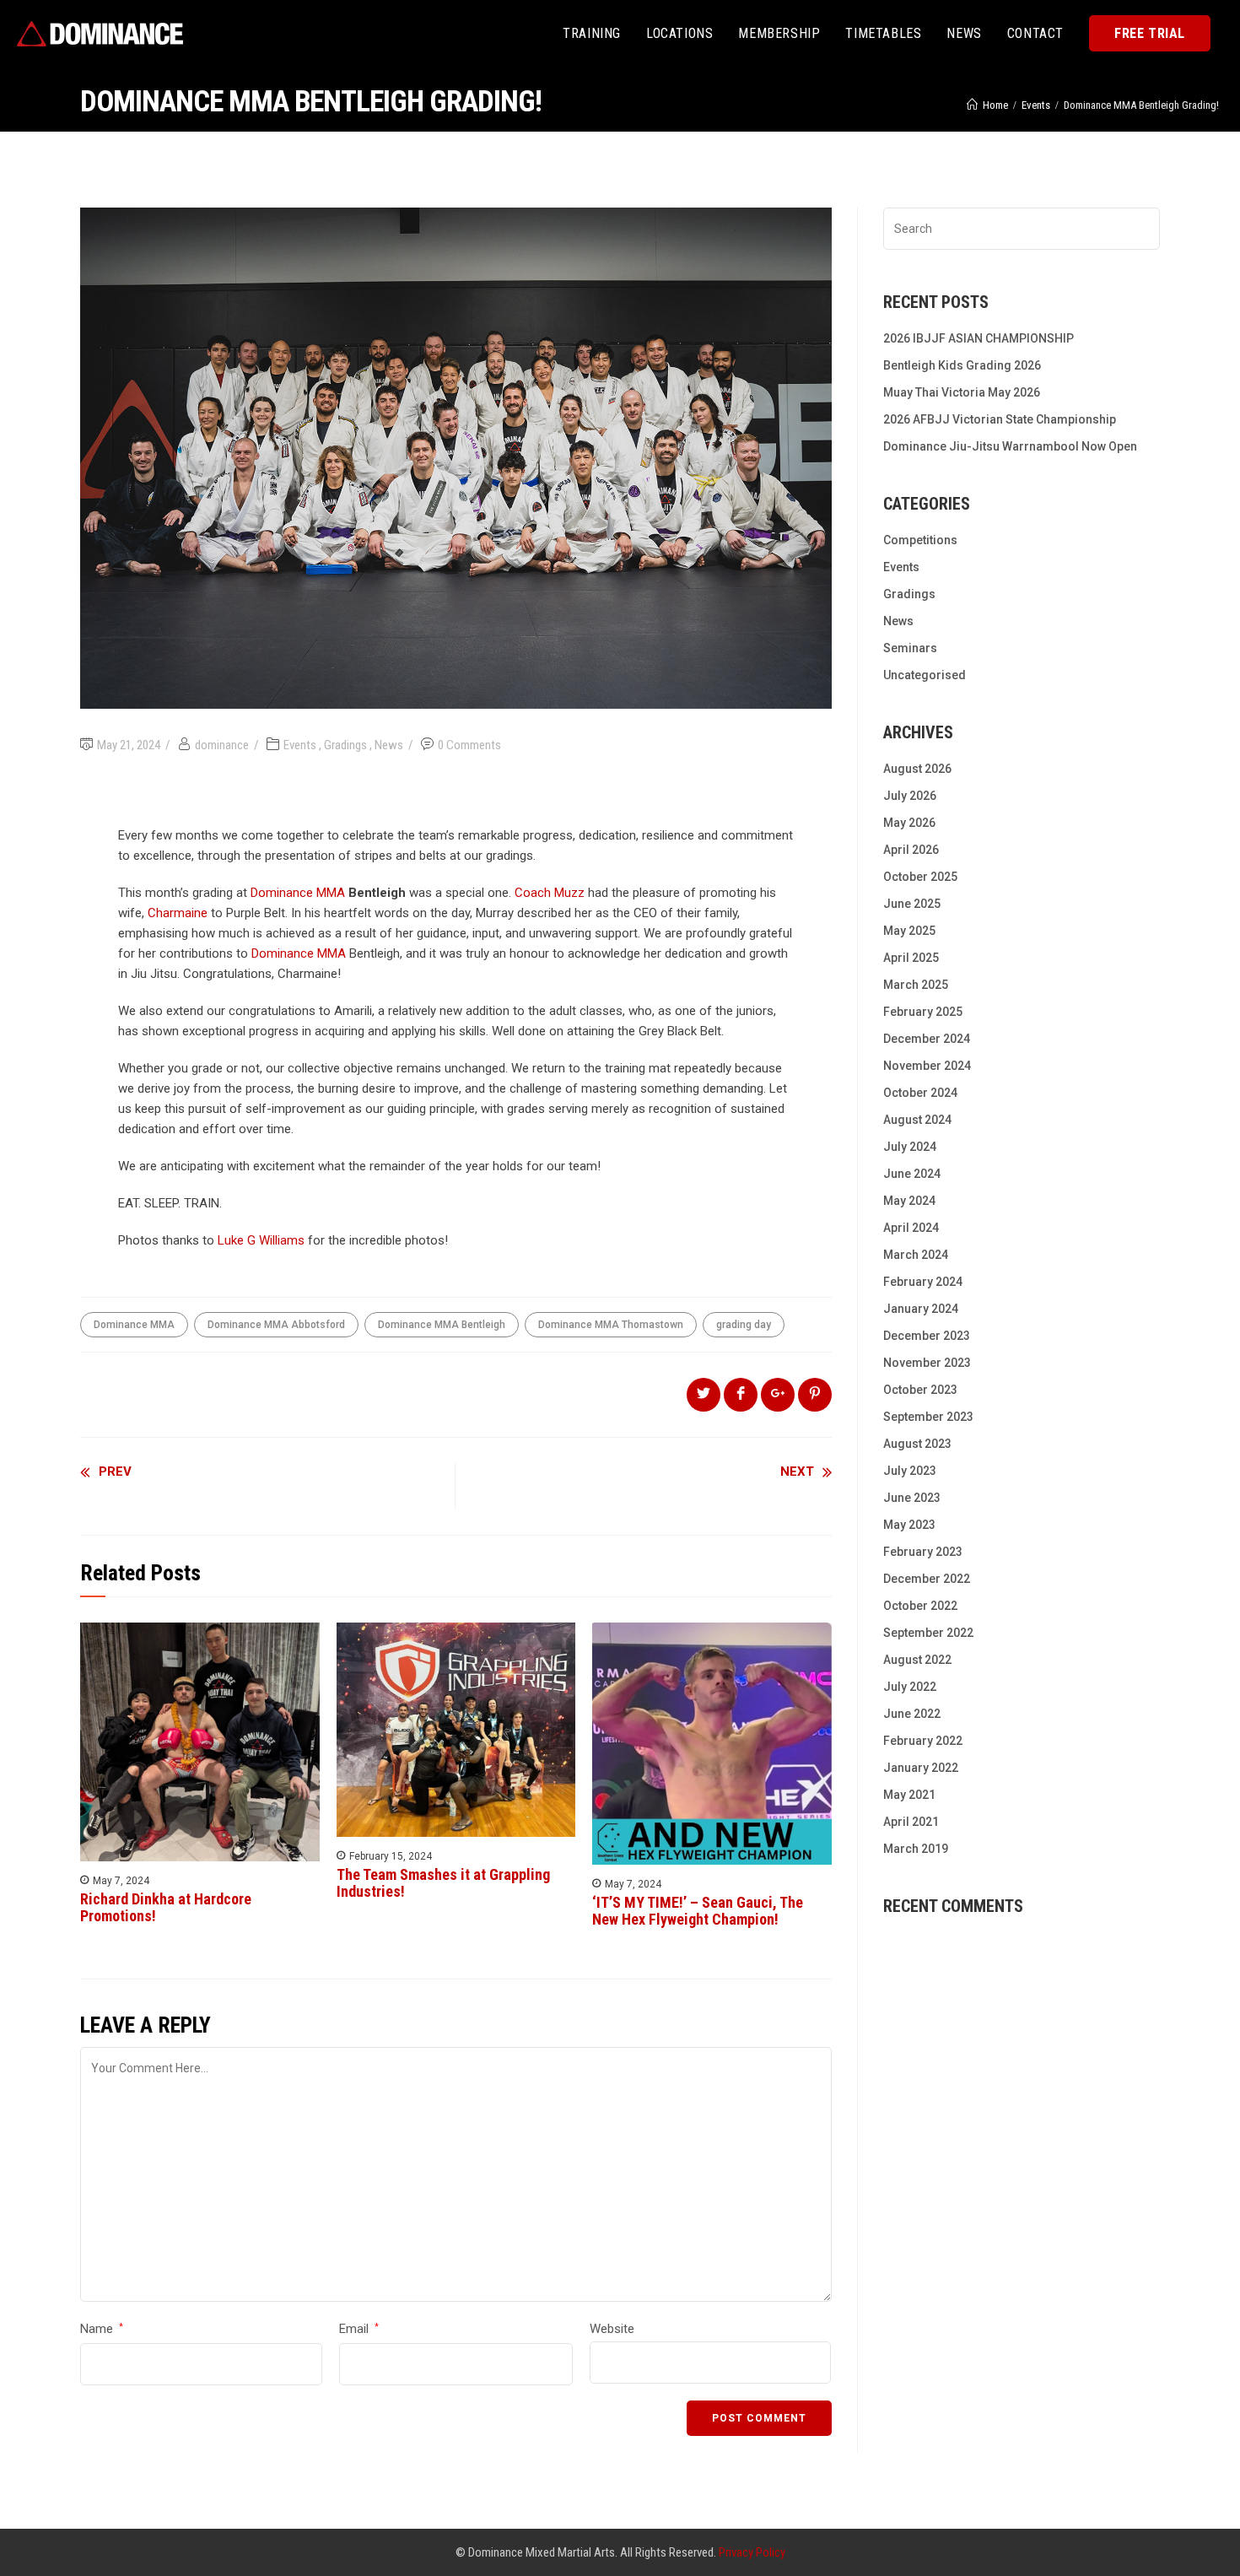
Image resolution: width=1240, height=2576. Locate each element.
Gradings (345, 745)
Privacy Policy (752, 2552)
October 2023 (920, 1390)
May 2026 (909, 823)
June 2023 (912, 1498)
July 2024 (910, 1147)
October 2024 (920, 1093)
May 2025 (909, 931)
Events (300, 745)
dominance (222, 745)
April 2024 (911, 1228)
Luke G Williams (261, 1240)
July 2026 (910, 796)
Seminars (910, 648)
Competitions (920, 540)
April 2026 (911, 850)
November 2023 (927, 1363)
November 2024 (927, 1066)
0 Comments (469, 745)
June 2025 (912, 904)
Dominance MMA (298, 893)
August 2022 (917, 1660)
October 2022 (920, 1606)
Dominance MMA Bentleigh (442, 1325)
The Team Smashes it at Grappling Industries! (443, 1883)
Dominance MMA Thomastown (611, 1325)
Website (612, 2329)
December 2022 (927, 1579)
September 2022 (928, 1633)
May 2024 (909, 1201)
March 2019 (916, 1849)
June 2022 (912, 1714)
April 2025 (911, 958)
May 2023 (909, 1525)
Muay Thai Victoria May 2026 (962, 392)
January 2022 (921, 1768)
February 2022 (923, 1741)
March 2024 (916, 1255)
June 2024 (912, 1174)
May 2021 (909, 1795)
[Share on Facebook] (741, 1395)
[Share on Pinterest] (815, 1395)
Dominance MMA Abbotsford (276, 1325)
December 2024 (927, 1039)
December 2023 (927, 1336)
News (389, 745)
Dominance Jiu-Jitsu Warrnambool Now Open (1010, 446)
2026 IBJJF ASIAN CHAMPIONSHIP (979, 338)
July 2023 (910, 1471)
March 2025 (916, 985)
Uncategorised (925, 675)
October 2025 (920, 877)
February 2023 (923, 1552)
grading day (744, 1325)
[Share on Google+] (778, 1395)
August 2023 (917, 1444)
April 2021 (911, 1822)
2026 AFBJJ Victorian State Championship (1000, 419)
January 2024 (921, 1309)
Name (102, 2329)
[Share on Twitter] (704, 1395)
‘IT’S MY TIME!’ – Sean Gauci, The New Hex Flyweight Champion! (698, 1911)
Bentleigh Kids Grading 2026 (962, 365)
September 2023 (928, 1417)
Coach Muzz (550, 893)
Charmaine (178, 913)
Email (359, 2329)
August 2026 (917, 769)
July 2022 (910, 1687)
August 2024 (917, 1120)
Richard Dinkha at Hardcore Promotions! (166, 1908)
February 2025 (923, 1012)
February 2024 (923, 1282)
